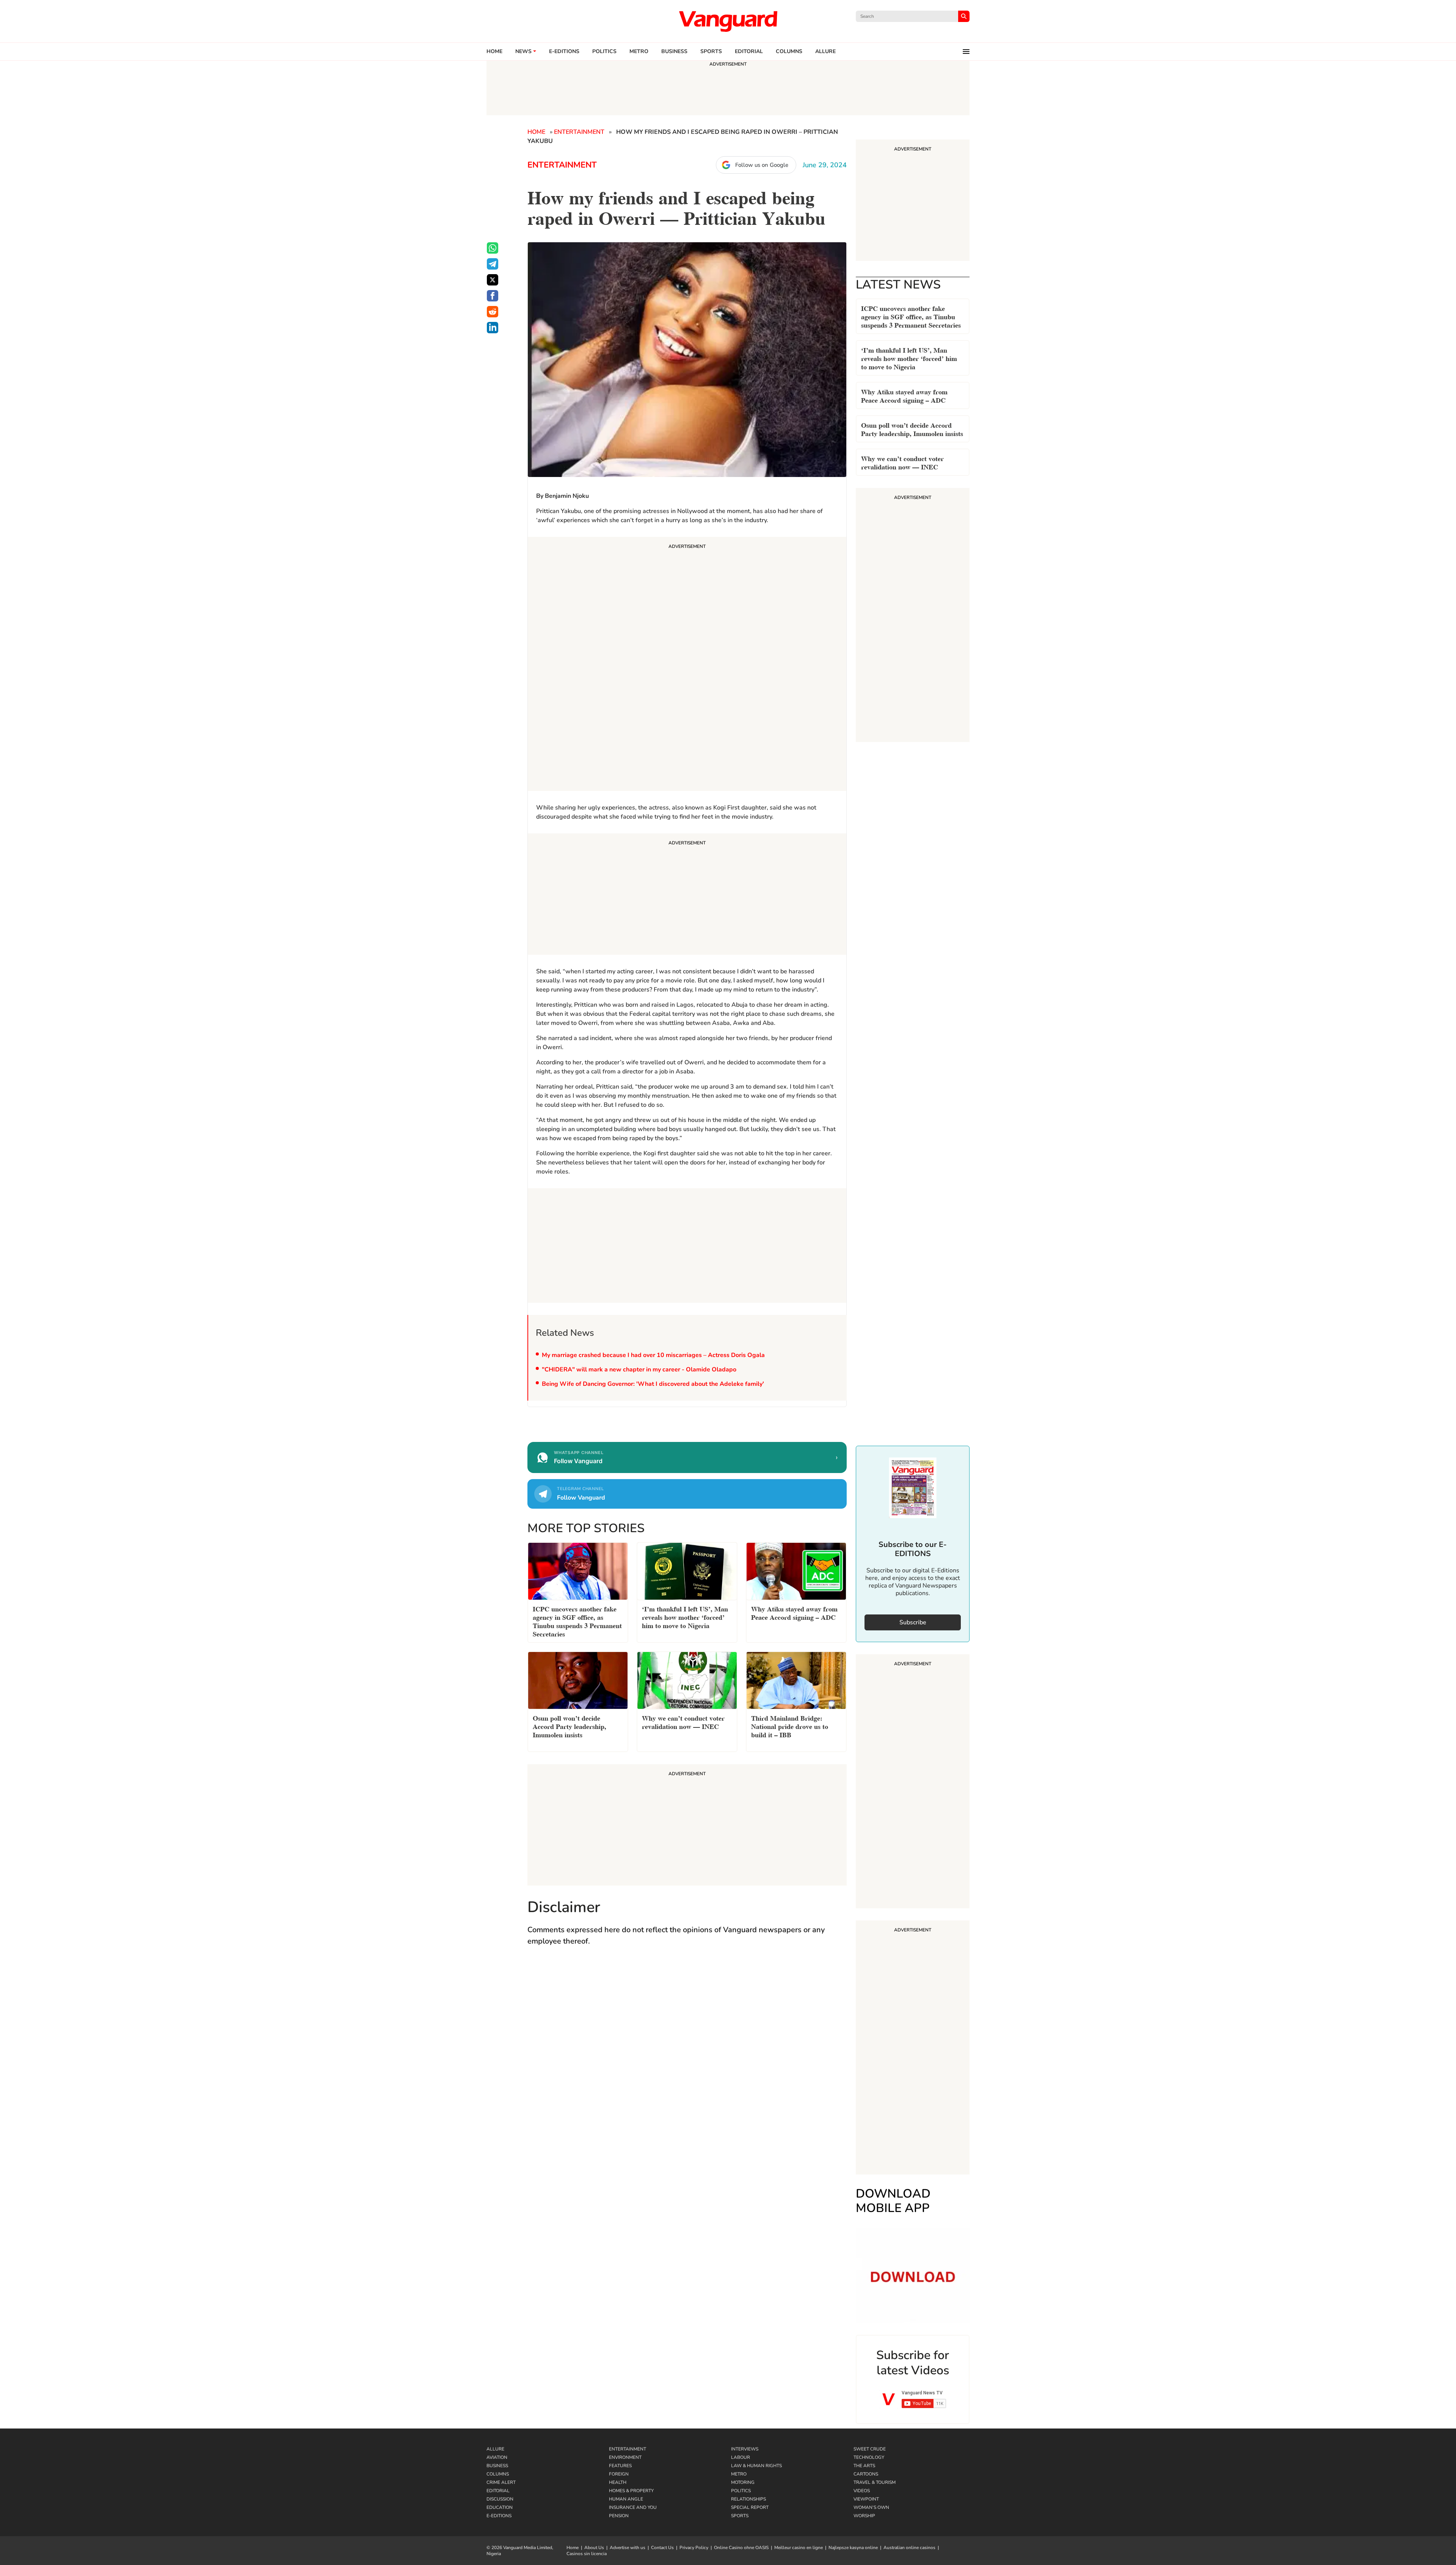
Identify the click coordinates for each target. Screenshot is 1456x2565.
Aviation (497, 2457)
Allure (495, 2449)
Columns (789, 52)
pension (619, 2516)
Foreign (619, 2474)
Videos (862, 2491)
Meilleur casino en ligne (799, 2548)
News (523, 52)
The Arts (864, 2466)
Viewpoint (866, 2499)
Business (674, 52)
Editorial (749, 52)
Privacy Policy (694, 2548)
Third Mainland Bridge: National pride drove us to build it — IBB (790, 1726)
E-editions (564, 52)
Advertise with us (628, 2548)
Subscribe (913, 1622)
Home (494, 52)
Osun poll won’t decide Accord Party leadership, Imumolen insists (912, 429)
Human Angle (626, 2499)
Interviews (745, 2449)
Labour (741, 2457)
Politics (604, 52)
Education (500, 2507)
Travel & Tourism (875, 2482)
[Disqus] (687, 2063)
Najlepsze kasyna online (853, 2548)
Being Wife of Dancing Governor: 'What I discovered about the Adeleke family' (653, 1384)
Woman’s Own (871, 2507)
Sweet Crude (870, 2449)
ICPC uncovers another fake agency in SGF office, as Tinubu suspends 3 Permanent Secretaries (911, 316)
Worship (864, 2516)
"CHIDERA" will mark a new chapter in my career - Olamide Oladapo (639, 1370)
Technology (869, 2457)
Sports (711, 52)
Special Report (750, 2507)
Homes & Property (631, 2491)
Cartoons (866, 2474)
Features (620, 2466)
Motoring (743, 2482)
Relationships (748, 2499)
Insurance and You (633, 2507)
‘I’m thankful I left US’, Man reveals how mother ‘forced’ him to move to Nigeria (909, 358)
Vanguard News (728, 21)
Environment (625, 2457)
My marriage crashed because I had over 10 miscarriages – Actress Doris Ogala (653, 1355)
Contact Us (662, 2548)
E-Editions (499, 2516)
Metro (639, 52)
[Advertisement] (687, 665)
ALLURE (825, 52)
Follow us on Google (762, 165)
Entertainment (579, 132)
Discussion (500, 2499)
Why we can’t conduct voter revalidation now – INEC (902, 462)
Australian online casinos (909, 2548)
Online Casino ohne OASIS (741, 2548)
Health (618, 2482)
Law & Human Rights (756, 2466)
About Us (594, 2548)
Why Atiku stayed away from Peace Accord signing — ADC (904, 395)
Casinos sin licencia (587, 2554)
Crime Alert (501, 2482)
